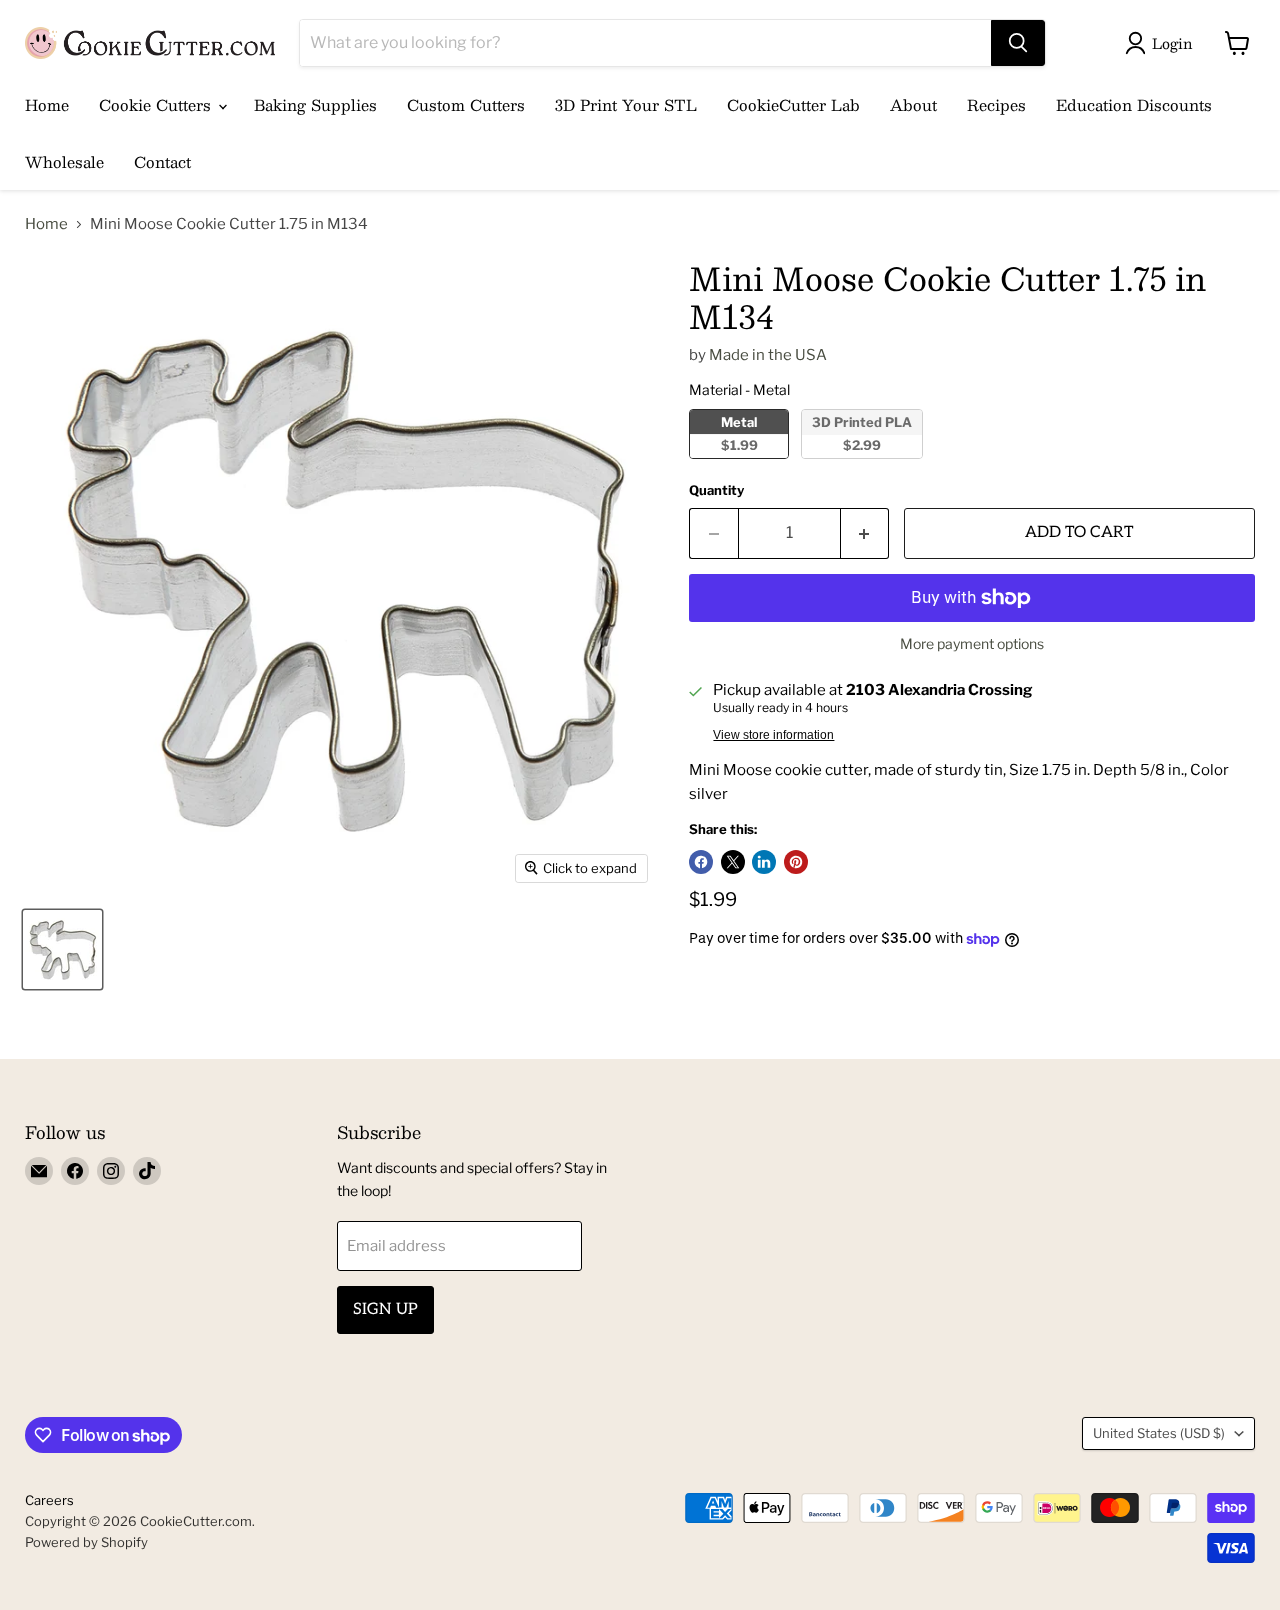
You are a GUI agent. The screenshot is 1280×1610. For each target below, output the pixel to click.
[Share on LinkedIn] (764, 862)
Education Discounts (1134, 104)
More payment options (972, 644)
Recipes (996, 104)
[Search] (1018, 43)
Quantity (716, 490)
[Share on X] (733, 862)
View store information (773, 735)
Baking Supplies (315, 104)
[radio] (739, 434)
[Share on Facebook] (701, 862)
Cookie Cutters (157, 104)
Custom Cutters (466, 104)
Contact (162, 161)
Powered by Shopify (86, 1542)
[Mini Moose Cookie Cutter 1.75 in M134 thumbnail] (62, 949)
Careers (49, 1500)
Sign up (385, 1309)
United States (1159, 1433)
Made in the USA (768, 355)
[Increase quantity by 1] (865, 533)
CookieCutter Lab (793, 104)
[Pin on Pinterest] (796, 862)
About (913, 104)
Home (47, 104)
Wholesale (64, 161)
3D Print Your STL (626, 104)
